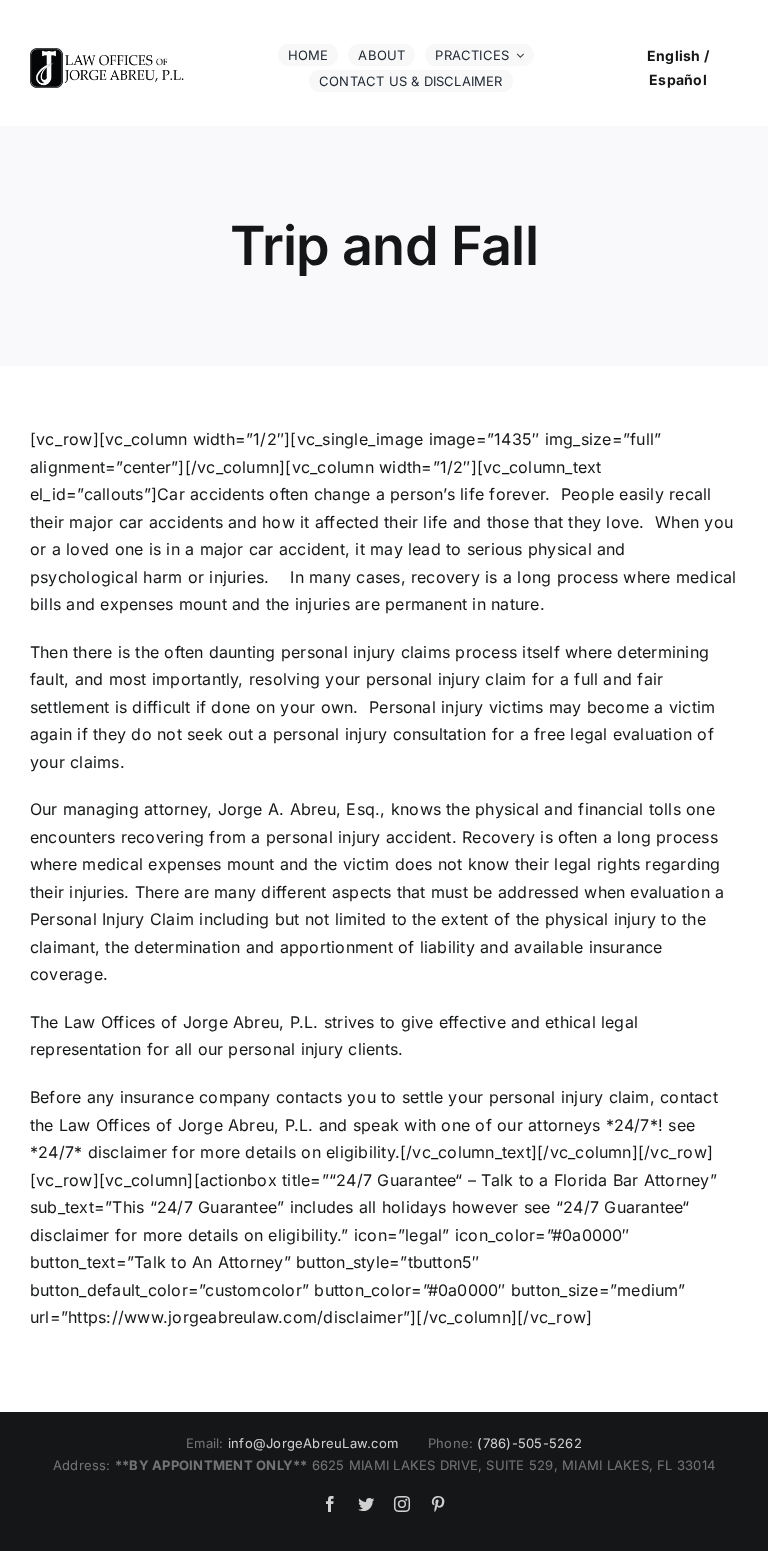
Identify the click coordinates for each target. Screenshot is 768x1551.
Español (678, 79)
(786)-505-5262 (529, 1443)
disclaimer (69, 1235)
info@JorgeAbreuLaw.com (313, 1443)
